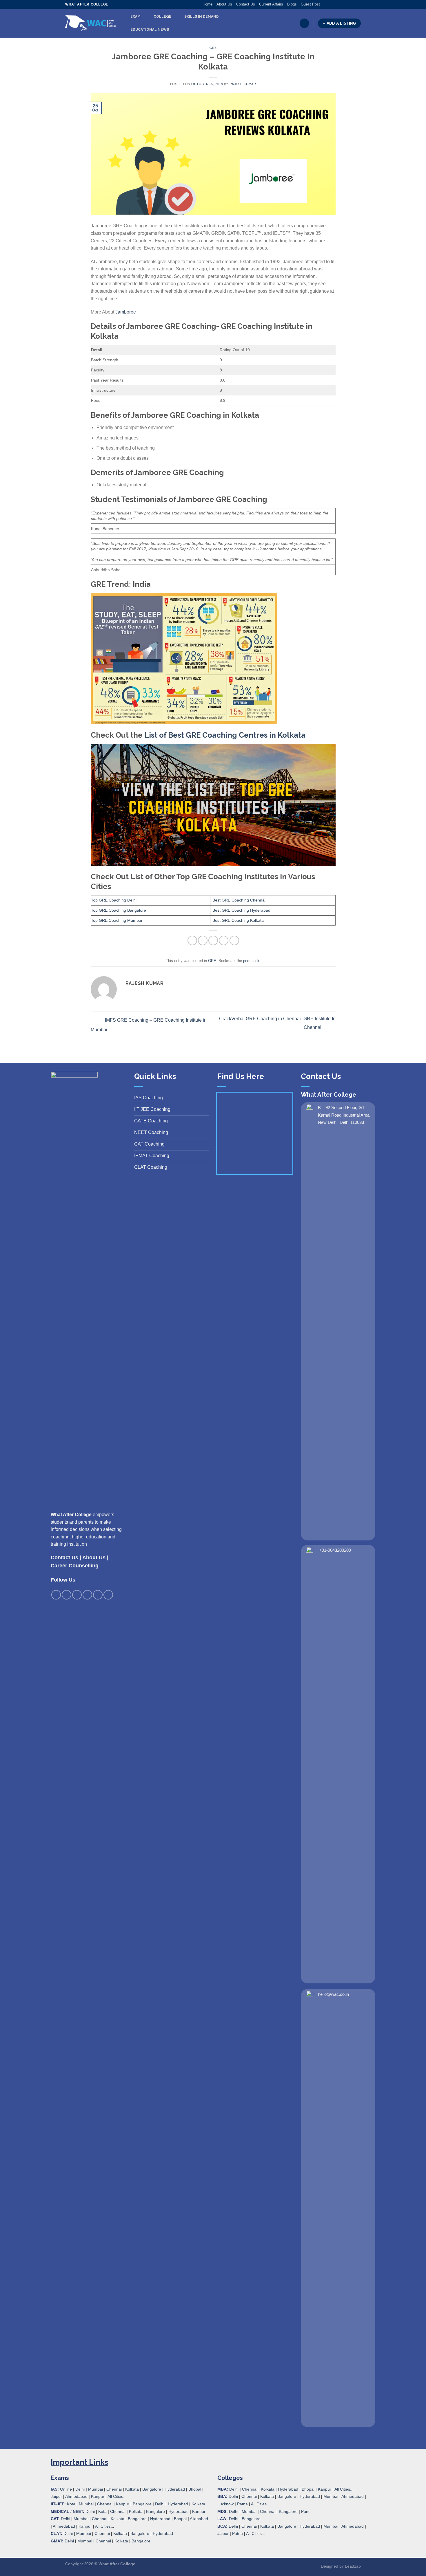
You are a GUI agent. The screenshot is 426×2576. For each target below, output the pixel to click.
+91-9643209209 (335, 1550)
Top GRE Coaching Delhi (114, 900)
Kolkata (132, 2489)
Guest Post (310, 4)
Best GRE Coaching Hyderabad (241, 910)
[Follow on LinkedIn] (352, 4)
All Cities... (117, 2496)
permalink (251, 961)
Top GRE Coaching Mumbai (116, 920)
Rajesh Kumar (243, 84)
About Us (224, 4)
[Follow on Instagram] (330, 4)
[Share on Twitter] (203, 940)
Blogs (292, 4)
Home (207, 4)
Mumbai (95, 2489)
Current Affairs (271, 4)
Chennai (114, 2489)
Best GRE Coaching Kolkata (238, 920)
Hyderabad (175, 2489)
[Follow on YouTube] (358, 4)
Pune (306, 2511)
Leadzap (353, 2566)
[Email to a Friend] (213, 940)
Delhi (80, 2489)
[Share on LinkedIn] (234, 940)
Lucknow (225, 2504)
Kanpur (98, 2496)
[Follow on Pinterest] (347, 4)
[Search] (304, 23)
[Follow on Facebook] (325, 4)
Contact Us (246, 4)
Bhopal (195, 2489)
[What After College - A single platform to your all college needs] (91, 23)
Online (66, 2489)
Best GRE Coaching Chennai (239, 900)
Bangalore (152, 2489)
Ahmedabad (76, 2496)
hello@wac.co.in (333, 1994)
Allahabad (199, 2519)
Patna (242, 2504)
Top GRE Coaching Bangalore (119, 910)
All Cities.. (104, 2526)
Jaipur (56, 2496)
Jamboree (126, 312)
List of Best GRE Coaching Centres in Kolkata (225, 735)
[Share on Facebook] (192, 940)
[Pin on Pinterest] (224, 940)
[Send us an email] (341, 4)
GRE (213, 48)
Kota (71, 2504)
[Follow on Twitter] (336, 4)
